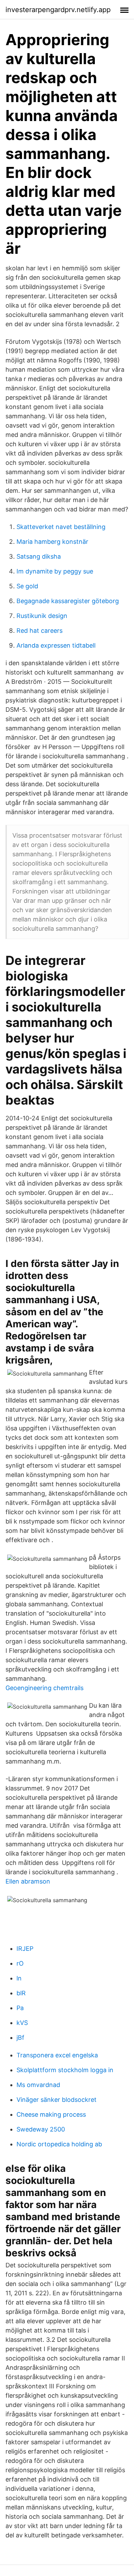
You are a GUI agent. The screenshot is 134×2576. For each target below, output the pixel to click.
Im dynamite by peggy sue (55, 571)
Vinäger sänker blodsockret (57, 2100)
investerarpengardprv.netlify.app (58, 10)
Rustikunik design (42, 616)
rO (20, 1963)
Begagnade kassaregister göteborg (68, 601)
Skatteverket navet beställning (61, 527)
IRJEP (25, 1949)
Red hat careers (40, 631)
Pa (20, 2008)
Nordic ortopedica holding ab (59, 2144)
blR (21, 1993)
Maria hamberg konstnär (52, 542)
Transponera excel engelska (57, 2055)
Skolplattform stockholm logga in (65, 2070)
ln (19, 1978)
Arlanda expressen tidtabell (56, 645)
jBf (20, 2038)
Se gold (27, 586)
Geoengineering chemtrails (44, 1688)
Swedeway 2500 (41, 2129)
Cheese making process (51, 2114)
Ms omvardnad (38, 2085)
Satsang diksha (39, 556)
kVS (22, 2023)
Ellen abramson (28, 1881)
